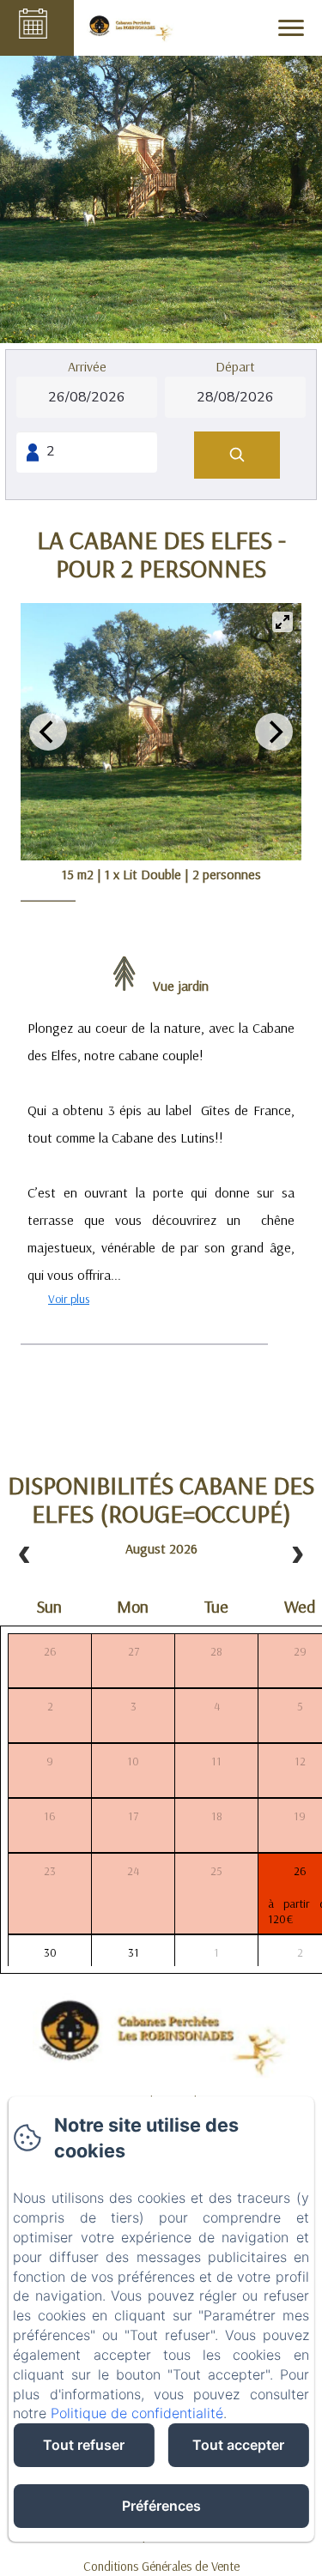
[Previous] (48, 732)
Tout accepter (238, 2445)
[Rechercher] (237, 455)
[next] (297, 1556)
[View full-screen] (283, 622)
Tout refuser (84, 2445)
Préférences (161, 2506)
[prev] (25, 1556)
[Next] (274, 732)
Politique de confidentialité (137, 2413)
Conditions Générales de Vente (161, 2566)
